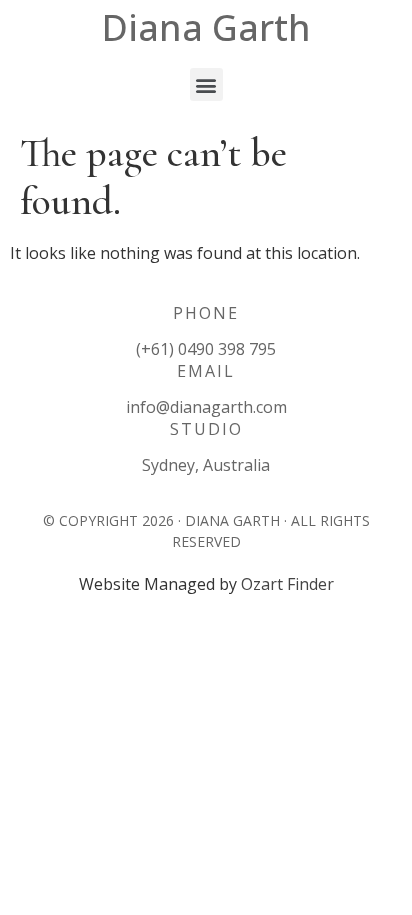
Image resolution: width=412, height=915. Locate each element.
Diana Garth (206, 27)
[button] (206, 84)
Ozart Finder (287, 584)
